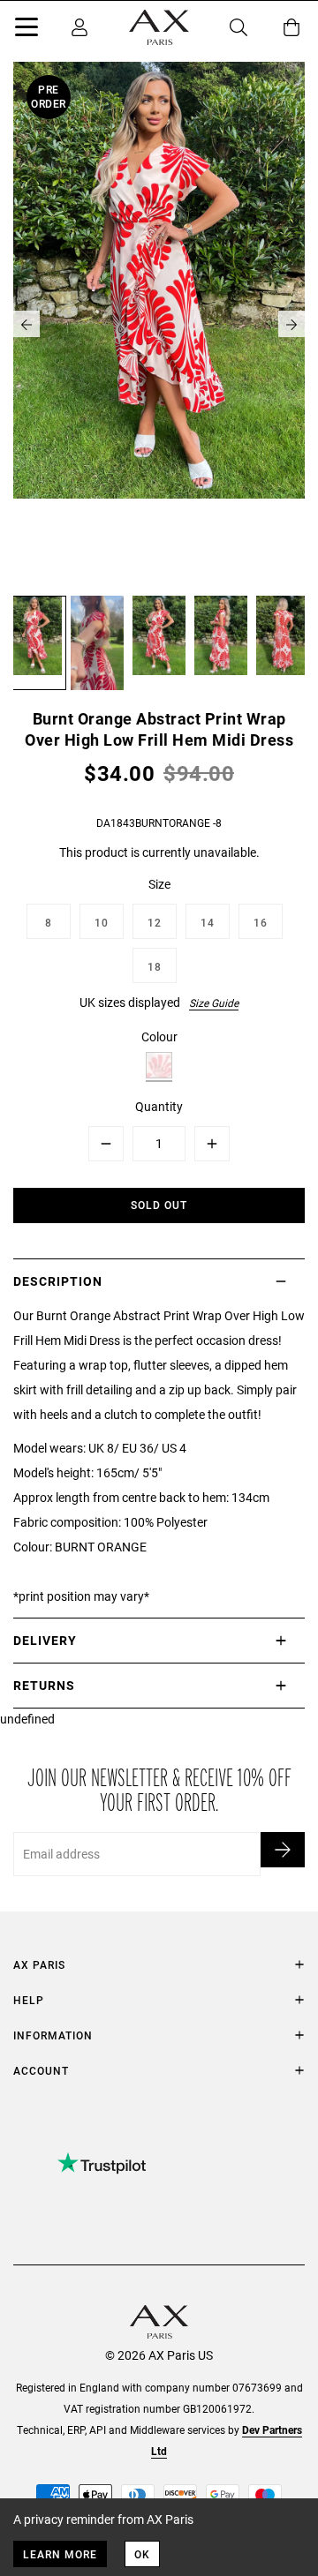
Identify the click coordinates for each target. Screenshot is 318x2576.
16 (261, 922)
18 (155, 966)
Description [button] (58, 1281)
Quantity (159, 1106)
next (291, 324)
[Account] (79, 27)
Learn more (60, 2554)
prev (26, 324)
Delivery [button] (45, 1640)
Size (159, 884)
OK (142, 2554)
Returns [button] (44, 1685)
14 (208, 922)
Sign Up (283, 1850)
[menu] (26, 30)
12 (155, 922)
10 (102, 922)
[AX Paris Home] (159, 27)
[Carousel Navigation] (159, 324)
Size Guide (214, 1003)
